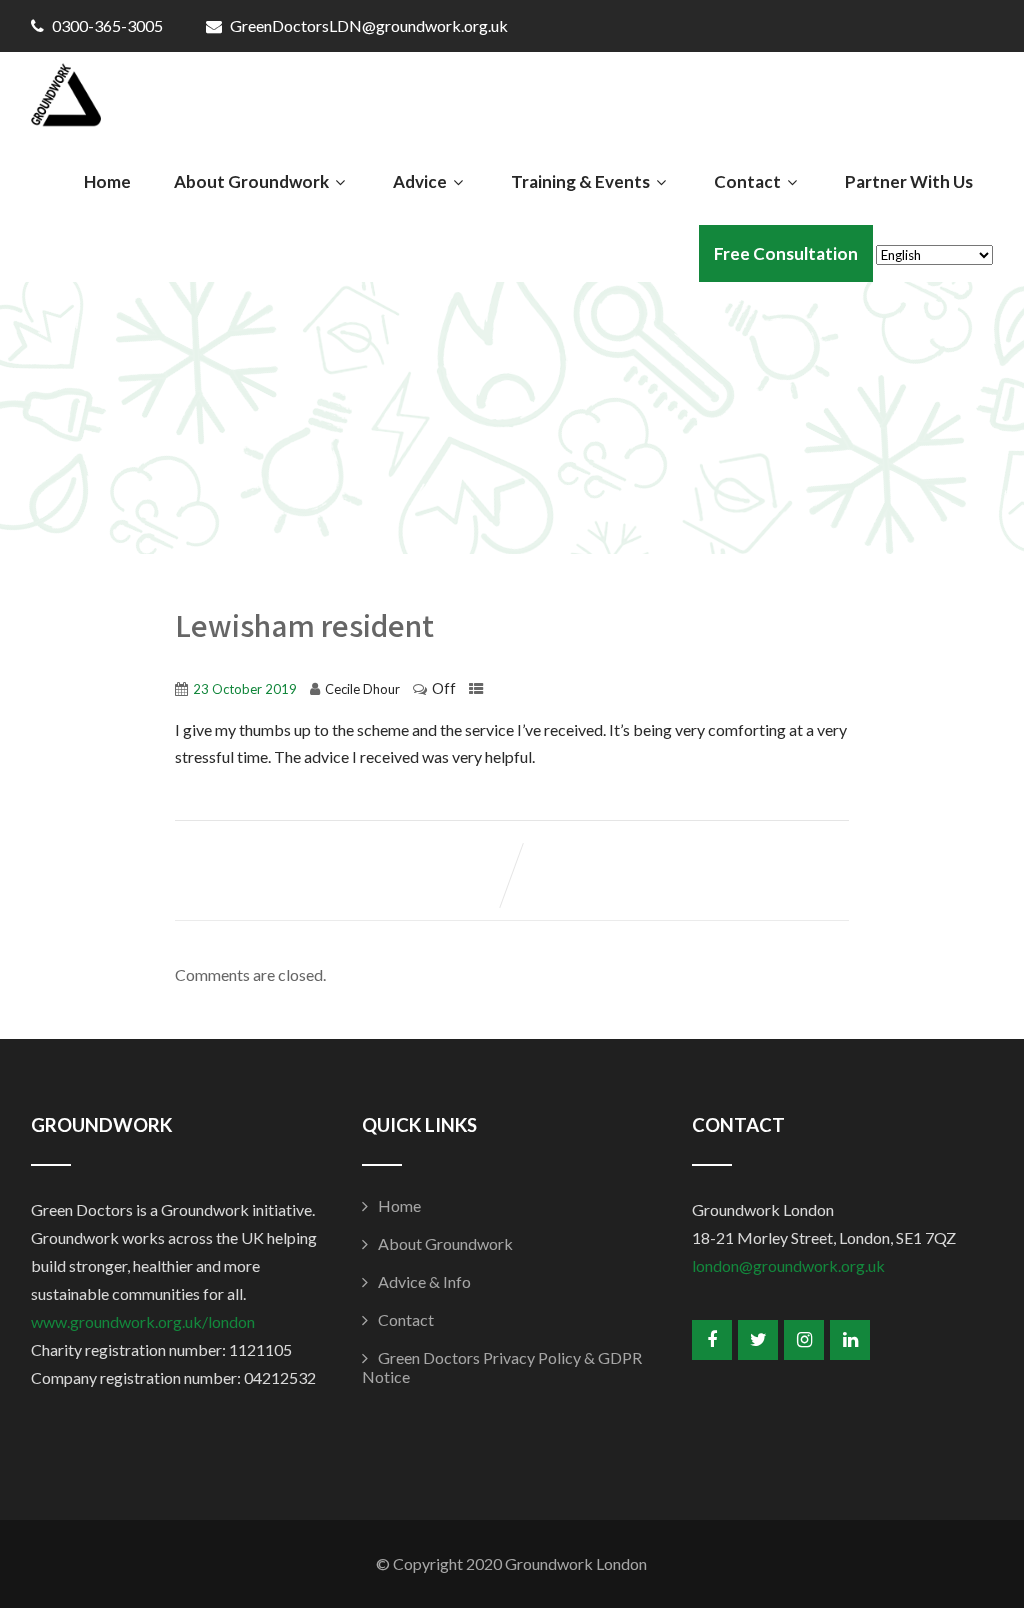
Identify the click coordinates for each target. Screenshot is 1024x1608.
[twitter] (758, 1340)
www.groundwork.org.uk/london (143, 1321)
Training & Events (580, 181)
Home (107, 181)
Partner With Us (909, 181)
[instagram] (804, 1340)
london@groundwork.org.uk (788, 1265)
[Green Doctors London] (66, 100)
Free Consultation (786, 253)
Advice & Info (424, 1281)
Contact (747, 181)
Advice (420, 181)
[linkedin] (850, 1340)
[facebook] (712, 1340)
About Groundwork (251, 181)
